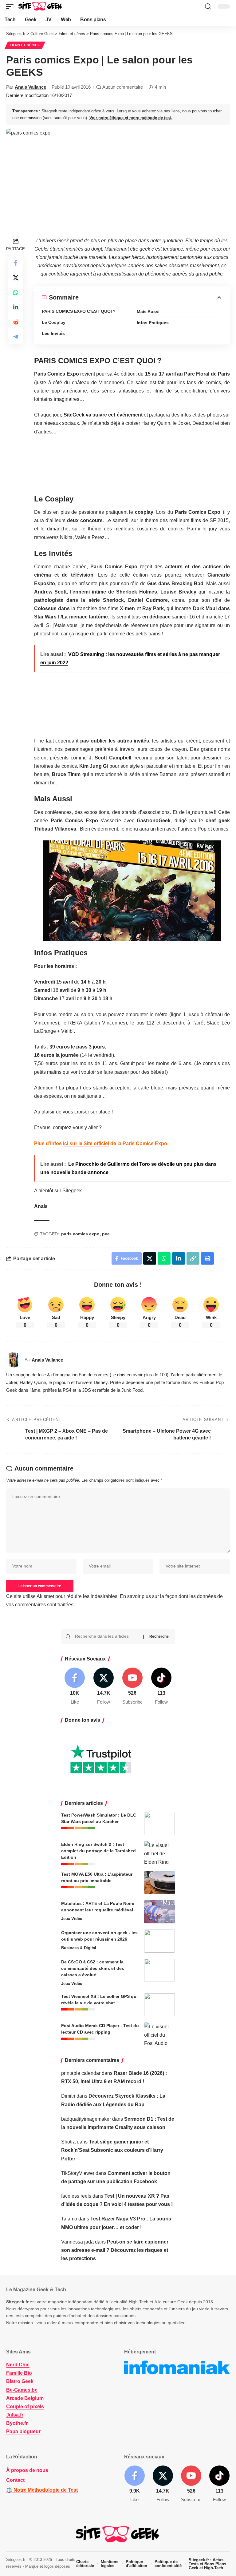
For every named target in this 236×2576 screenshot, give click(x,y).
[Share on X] (16, 278)
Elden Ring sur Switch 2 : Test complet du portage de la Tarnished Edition (98, 1851)
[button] (11, 6)
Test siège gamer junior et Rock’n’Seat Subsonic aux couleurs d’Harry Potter (112, 2150)
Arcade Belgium (25, 2398)
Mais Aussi (148, 312)
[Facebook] (75, 1686)
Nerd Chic (18, 2365)
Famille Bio (19, 2373)
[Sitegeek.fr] (41, 6)
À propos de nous (27, 2470)
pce (106, 1234)
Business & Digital (79, 1948)
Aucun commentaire (123, 87)
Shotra (68, 2142)
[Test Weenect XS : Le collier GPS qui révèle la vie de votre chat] (159, 2005)
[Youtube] (133, 1686)
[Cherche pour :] (107, 1636)
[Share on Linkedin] (16, 307)
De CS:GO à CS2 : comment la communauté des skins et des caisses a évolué (93, 1968)
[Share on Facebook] (16, 263)
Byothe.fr (17, 2423)
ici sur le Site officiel (86, 1143)
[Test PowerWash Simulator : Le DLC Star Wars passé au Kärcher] (159, 1823)
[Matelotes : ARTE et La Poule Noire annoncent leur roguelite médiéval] (159, 1912)
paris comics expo (80, 1234)
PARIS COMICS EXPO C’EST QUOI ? (79, 311)
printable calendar (81, 2073)
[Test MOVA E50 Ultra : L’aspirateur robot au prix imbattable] (159, 1883)
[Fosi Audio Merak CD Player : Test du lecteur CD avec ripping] (159, 2034)
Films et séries (25, 45)
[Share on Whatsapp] (16, 292)
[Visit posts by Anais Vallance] (14, 1360)
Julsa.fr (15, 2415)
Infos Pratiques (153, 323)
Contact (15, 2480)
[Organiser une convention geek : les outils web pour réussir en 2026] (159, 1941)
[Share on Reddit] (16, 322)
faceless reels (76, 2196)
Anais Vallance (30, 87)
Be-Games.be (22, 2390)
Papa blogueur (23, 2431)
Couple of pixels (25, 2407)
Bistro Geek (20, 2381)
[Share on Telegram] (16, 337)
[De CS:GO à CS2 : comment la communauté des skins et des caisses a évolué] (159, 1970)
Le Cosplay (54, 322)
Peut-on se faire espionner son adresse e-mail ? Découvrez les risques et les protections (115, 2250)
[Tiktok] (161, 1686)
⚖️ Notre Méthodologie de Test (42, 2490)
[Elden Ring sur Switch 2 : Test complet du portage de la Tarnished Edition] (159, 1853)
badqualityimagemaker (86, 2119)
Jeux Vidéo (72, 1919)
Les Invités (53, 333)
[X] (104, 1686)
